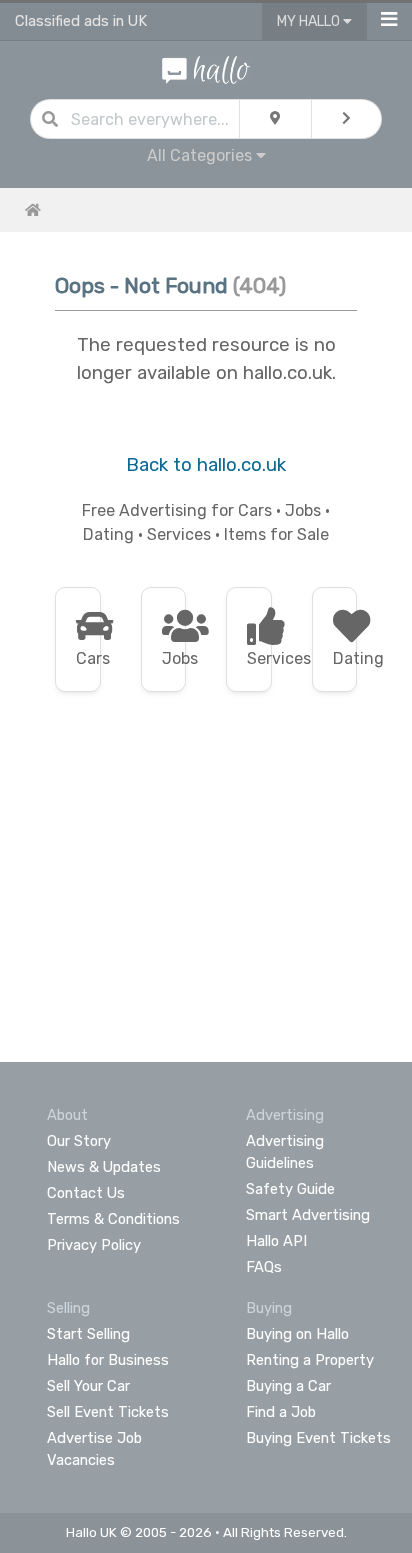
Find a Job (281, 1412)
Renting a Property (310, 1360)
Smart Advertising (308, 1215)
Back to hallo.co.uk (206, 465)
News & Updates (104, 1167)
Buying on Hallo (297, 1334)
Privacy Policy (94, 1245)
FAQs (264, 1267)
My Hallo (310, 21)
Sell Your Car (88, 1386)
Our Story (79, 1141)
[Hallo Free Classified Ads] (206, 68)
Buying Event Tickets (318, 1438)
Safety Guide (290, 1189)
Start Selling (88, 1334)
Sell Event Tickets (108, 1412)
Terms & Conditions (113, 1219)
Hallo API (276, 1241)
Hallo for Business (108, 1360)
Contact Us (86, 1193)
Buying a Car (288, 1386)
